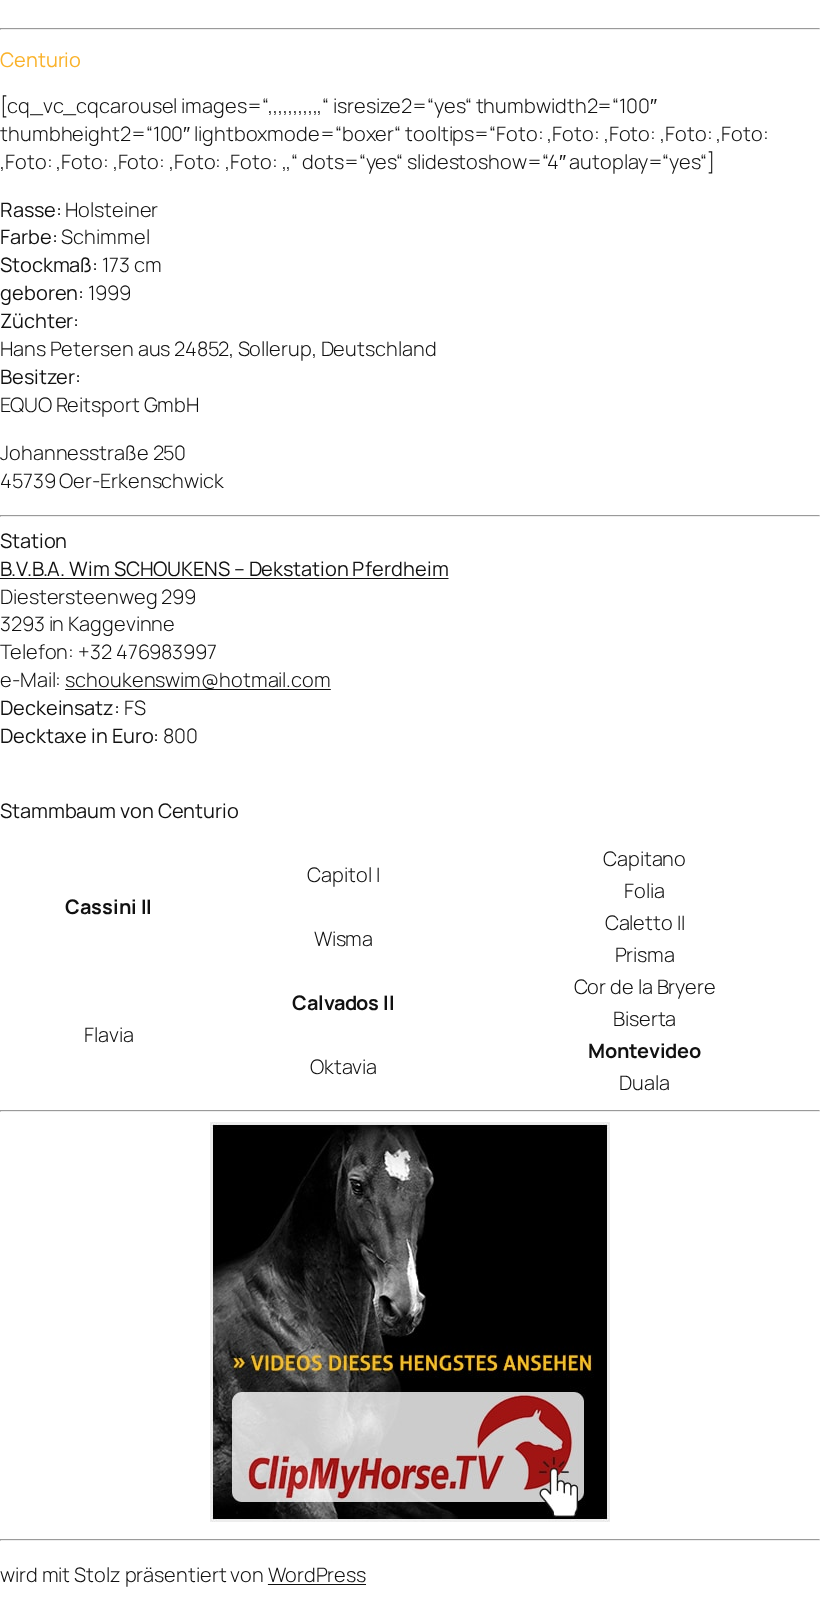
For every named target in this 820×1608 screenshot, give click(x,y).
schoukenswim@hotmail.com (198, 679)
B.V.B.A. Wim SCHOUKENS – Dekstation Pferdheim (224, 568)
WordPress (317, 1574)
